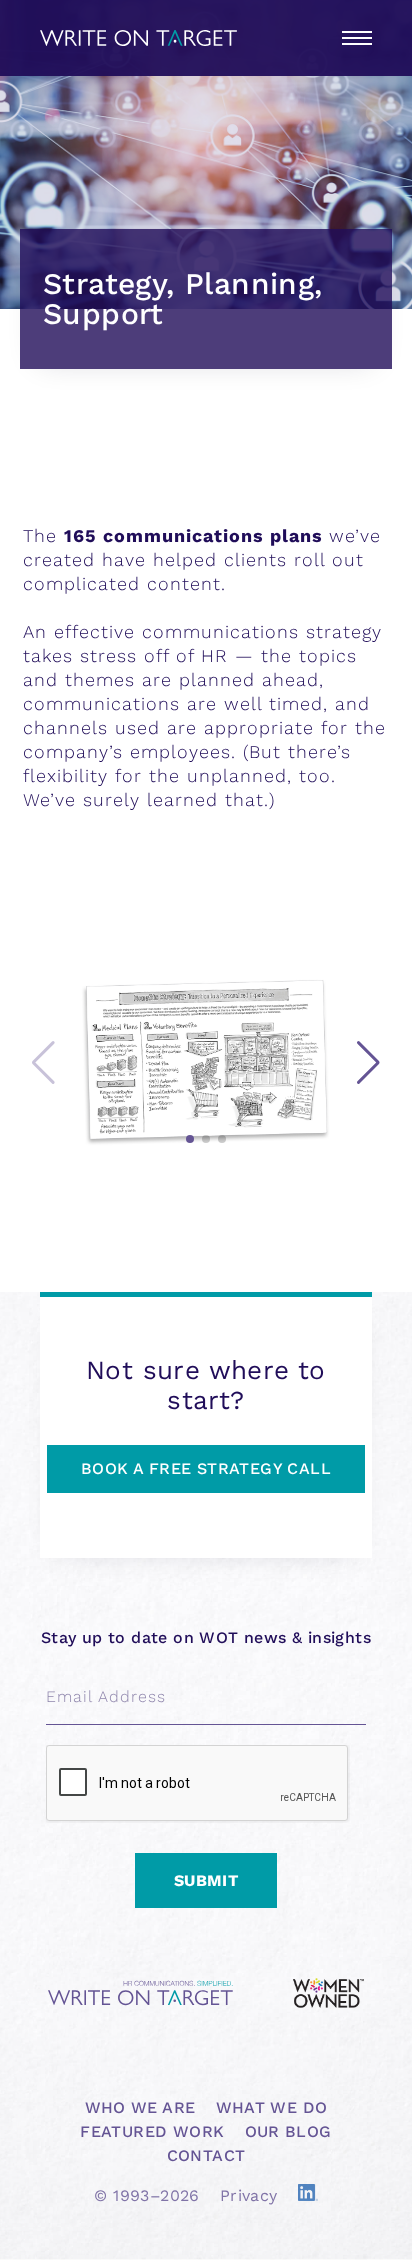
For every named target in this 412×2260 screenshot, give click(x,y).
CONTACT (206, 2155)
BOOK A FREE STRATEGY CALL (206, 1468)
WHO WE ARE (140, 2107)
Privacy (249, 2195)
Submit (206, 1880)
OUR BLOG (288, 2131)
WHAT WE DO (272, 2107)
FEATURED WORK (152, 2131)
